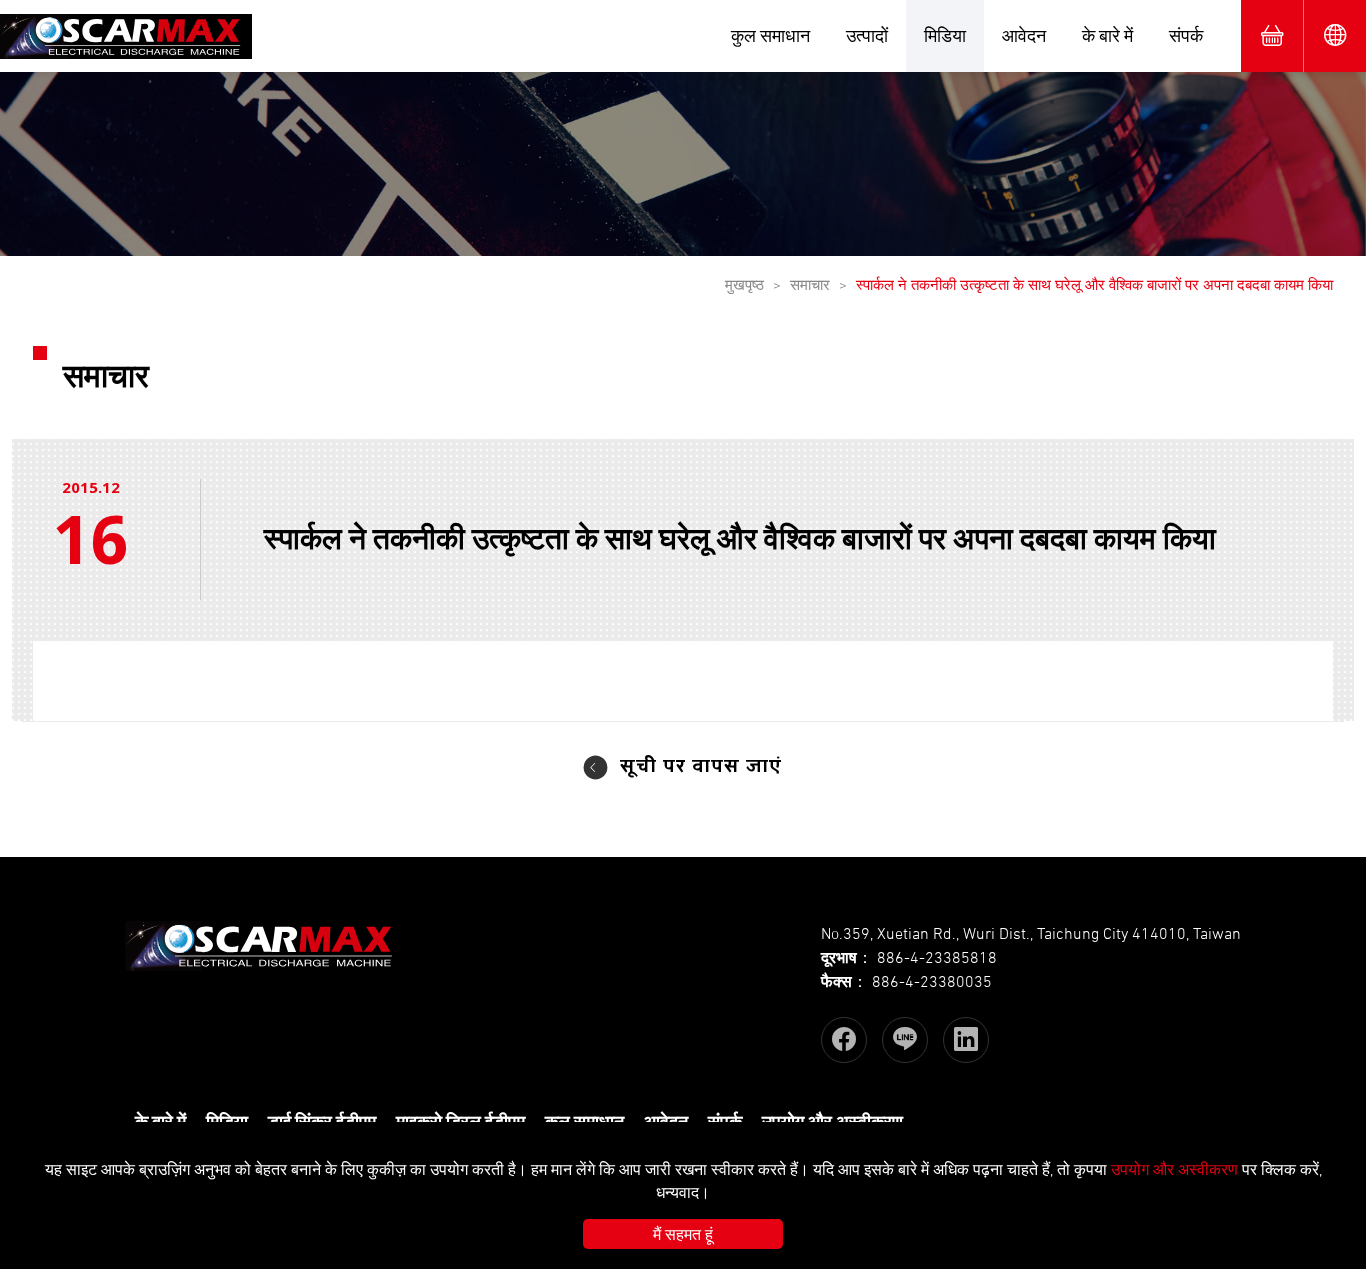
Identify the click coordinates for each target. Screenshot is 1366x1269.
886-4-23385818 (937, 957)
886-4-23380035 (932, 981)
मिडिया (945, 35)
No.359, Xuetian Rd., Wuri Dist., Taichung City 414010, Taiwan (1031, 933)
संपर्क (1186, 35)
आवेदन (1024, 35)
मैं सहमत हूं (683, 1234)
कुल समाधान (770, 35)
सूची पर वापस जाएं (701, 768)
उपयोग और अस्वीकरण (1174, 1169)
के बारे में (1107, 35)
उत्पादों (867, 35)
